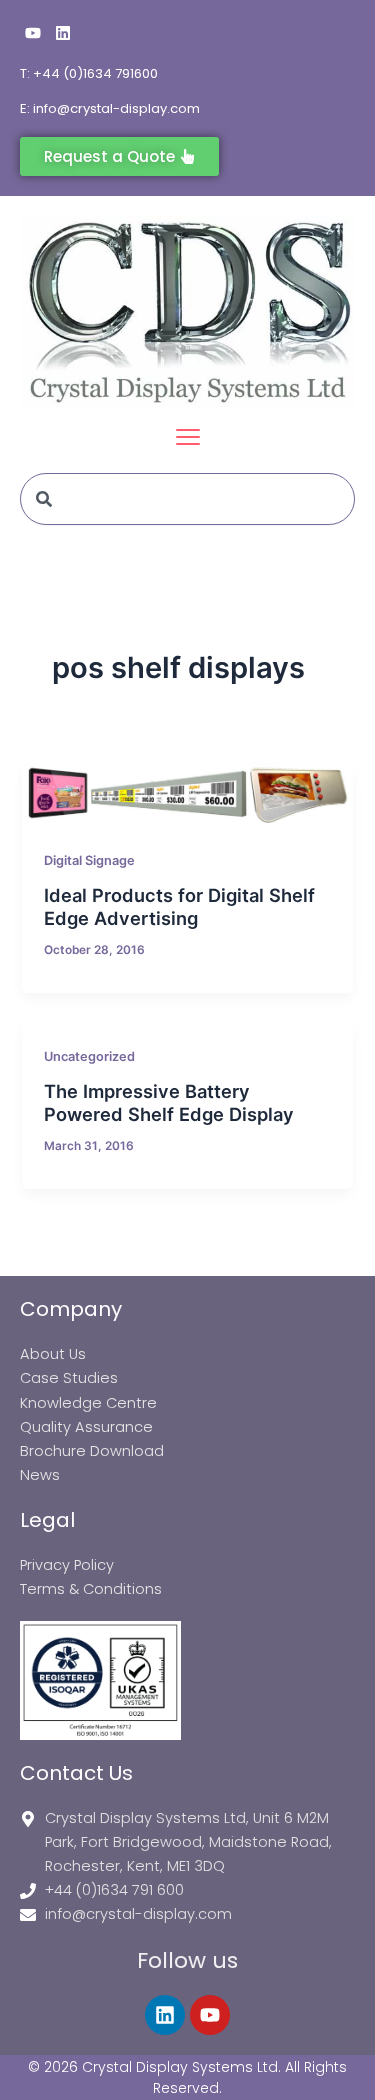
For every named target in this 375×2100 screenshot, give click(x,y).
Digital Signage (89, 860)
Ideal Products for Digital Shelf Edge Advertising (179, 907)
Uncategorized (89, 1056)
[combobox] (187, 499)
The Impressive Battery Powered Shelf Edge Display (169, 1103)
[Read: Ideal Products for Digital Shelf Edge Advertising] (187, 795)
